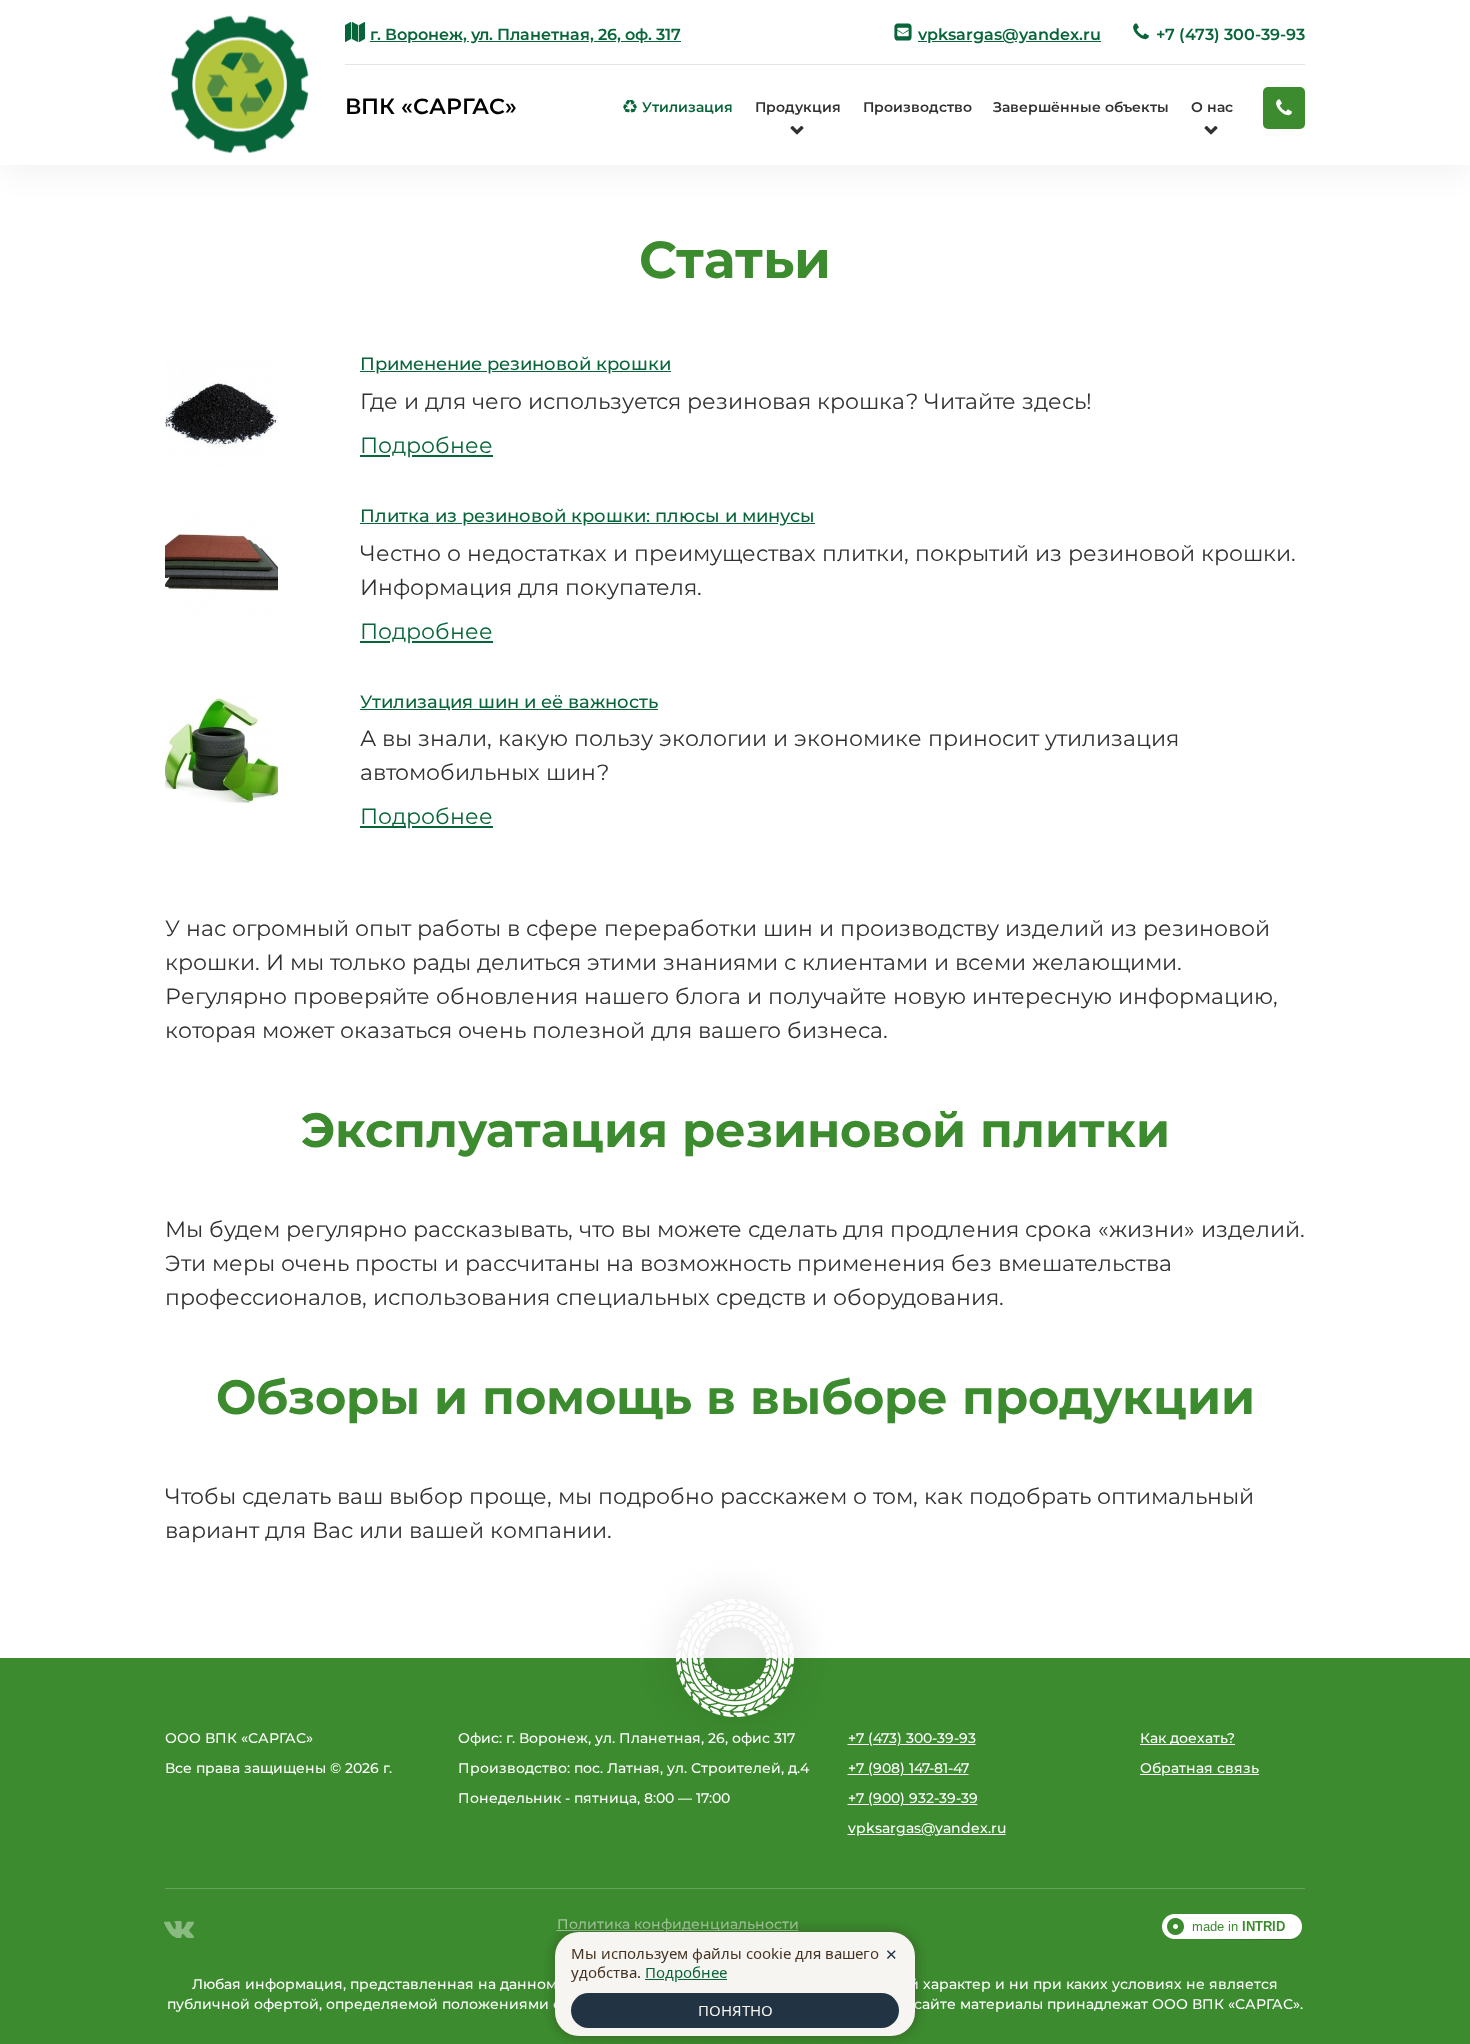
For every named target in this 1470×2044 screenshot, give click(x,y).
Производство (917, 107)
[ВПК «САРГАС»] (240, 82)
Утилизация (678, 107)
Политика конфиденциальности (678, 1924)
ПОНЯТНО (735, 2010)
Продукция (798, 107)
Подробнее (426, 445)
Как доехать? (1187, 1738)
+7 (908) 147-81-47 (908, 1768)
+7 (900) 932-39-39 (913, 1798)
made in (1238, 1926)
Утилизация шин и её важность (509, 702)
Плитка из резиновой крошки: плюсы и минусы (587, 516)
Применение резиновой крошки (515, 364)
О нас (1212, 107)
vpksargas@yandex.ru (927, 1828)
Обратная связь (1199, 1768)
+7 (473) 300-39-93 (1218, 33)
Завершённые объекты (1081, 107)
